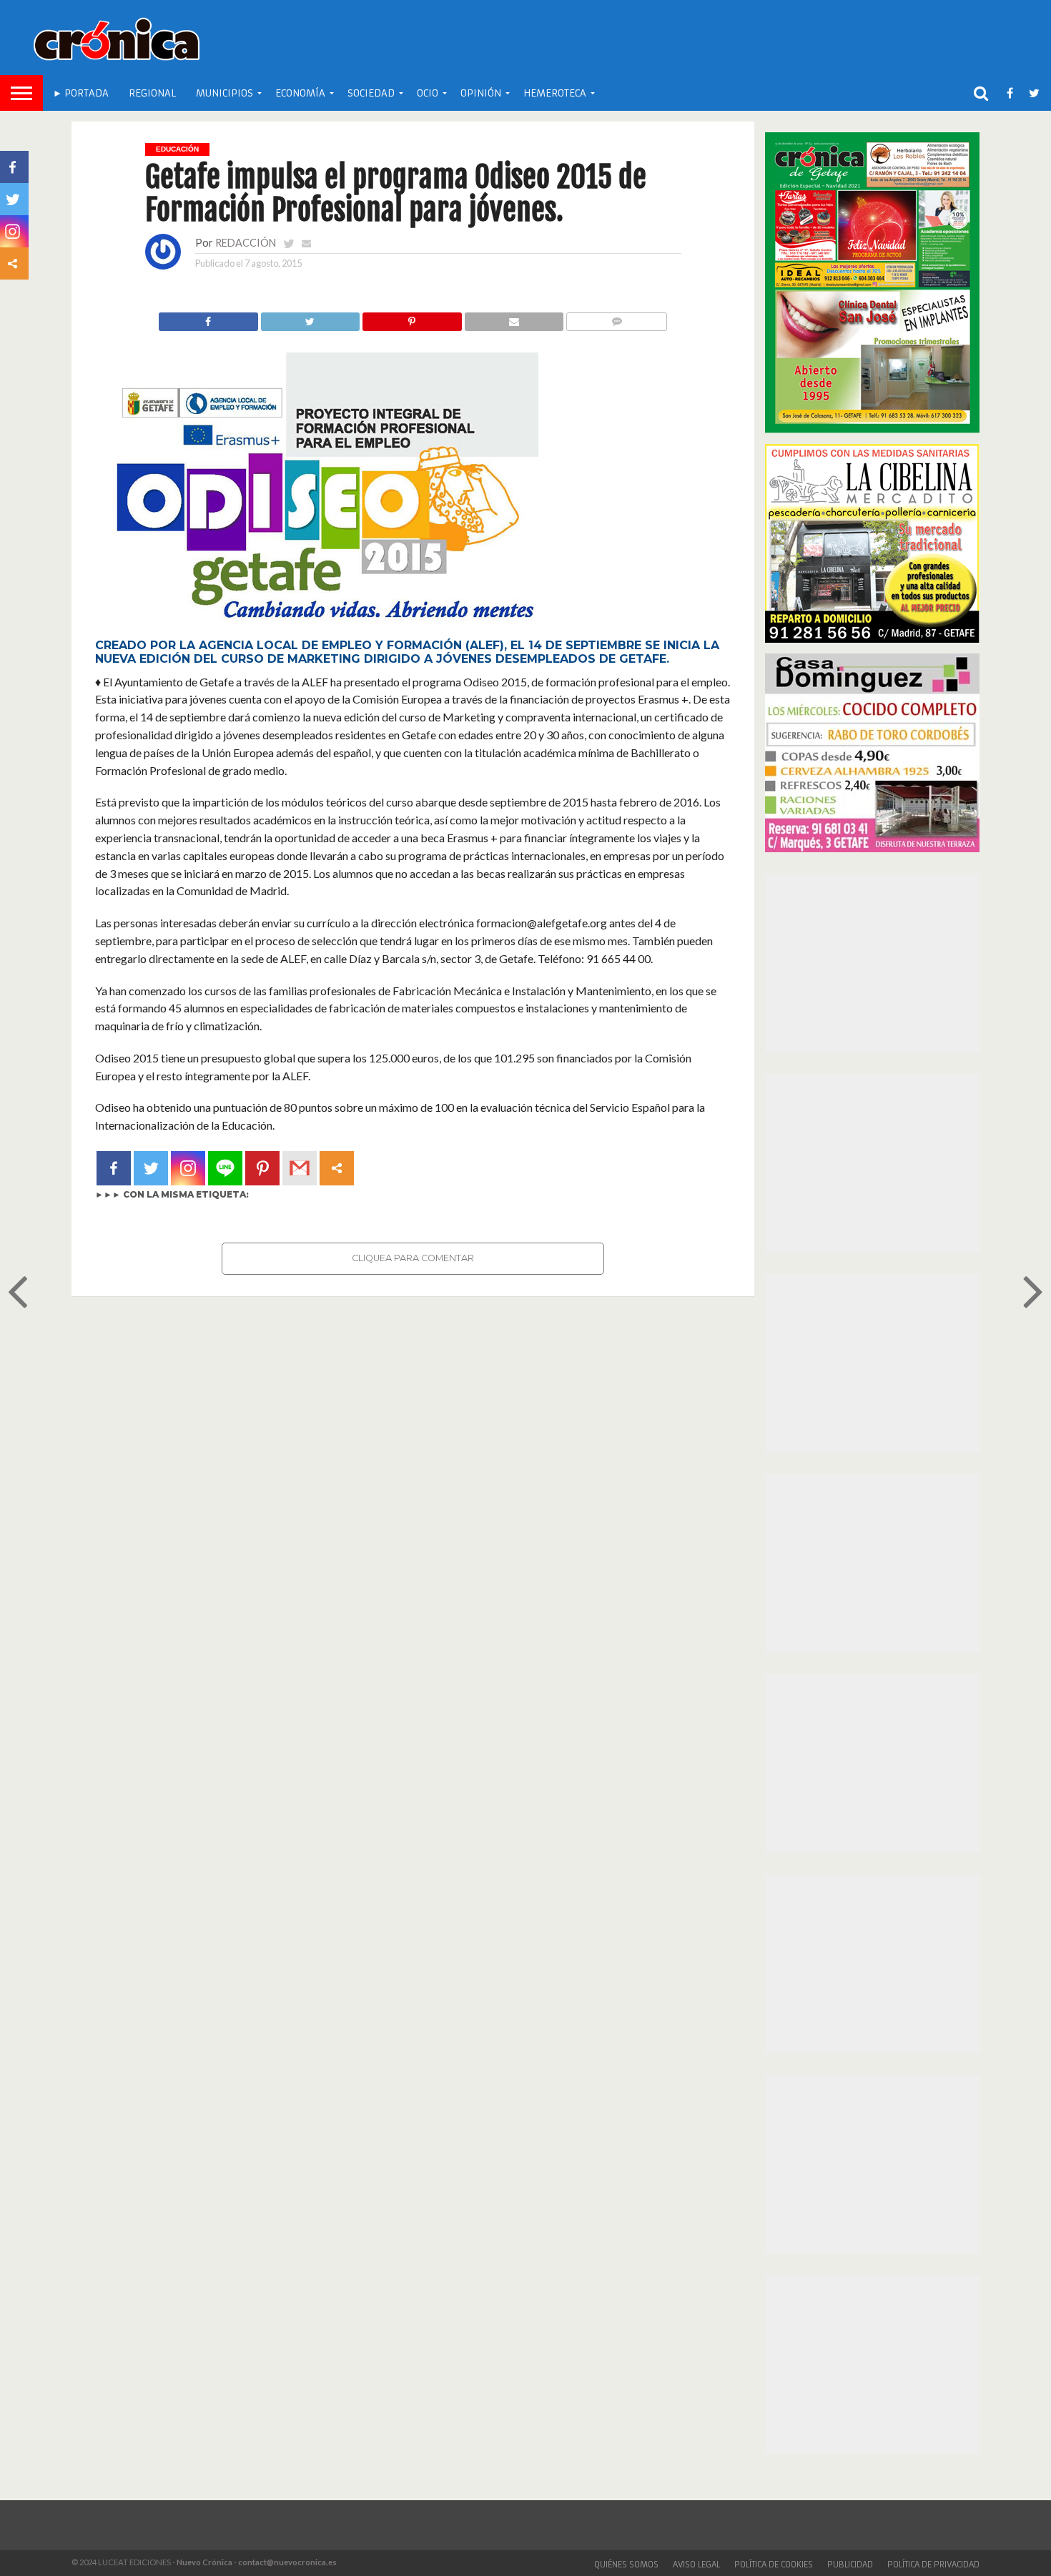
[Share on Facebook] (208, 318)
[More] (337, 1168)
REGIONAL (152, 93)
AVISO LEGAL (696, 2565)
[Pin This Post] (412, 318)
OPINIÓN (481, 93)
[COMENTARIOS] (616, 318)
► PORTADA (81, 93)
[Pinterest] (262, 1168)
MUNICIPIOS (224, 93)
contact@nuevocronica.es (287, 2562)
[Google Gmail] (300, 1168)
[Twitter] (151, 1168)
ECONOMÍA (300, 93)
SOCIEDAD (371, 93)
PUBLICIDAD (850, 2565)
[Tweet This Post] (310, 318)
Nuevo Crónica (204, 2562)
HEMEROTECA (555, 93)
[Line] (225, 1168)
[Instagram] (188, 1168)
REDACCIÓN (246, 243)
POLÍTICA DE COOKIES (774, 2565)
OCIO (428, 93)
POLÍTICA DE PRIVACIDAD (933, 2565)
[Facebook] (114, 1168)
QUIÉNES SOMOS (626, 2565)
